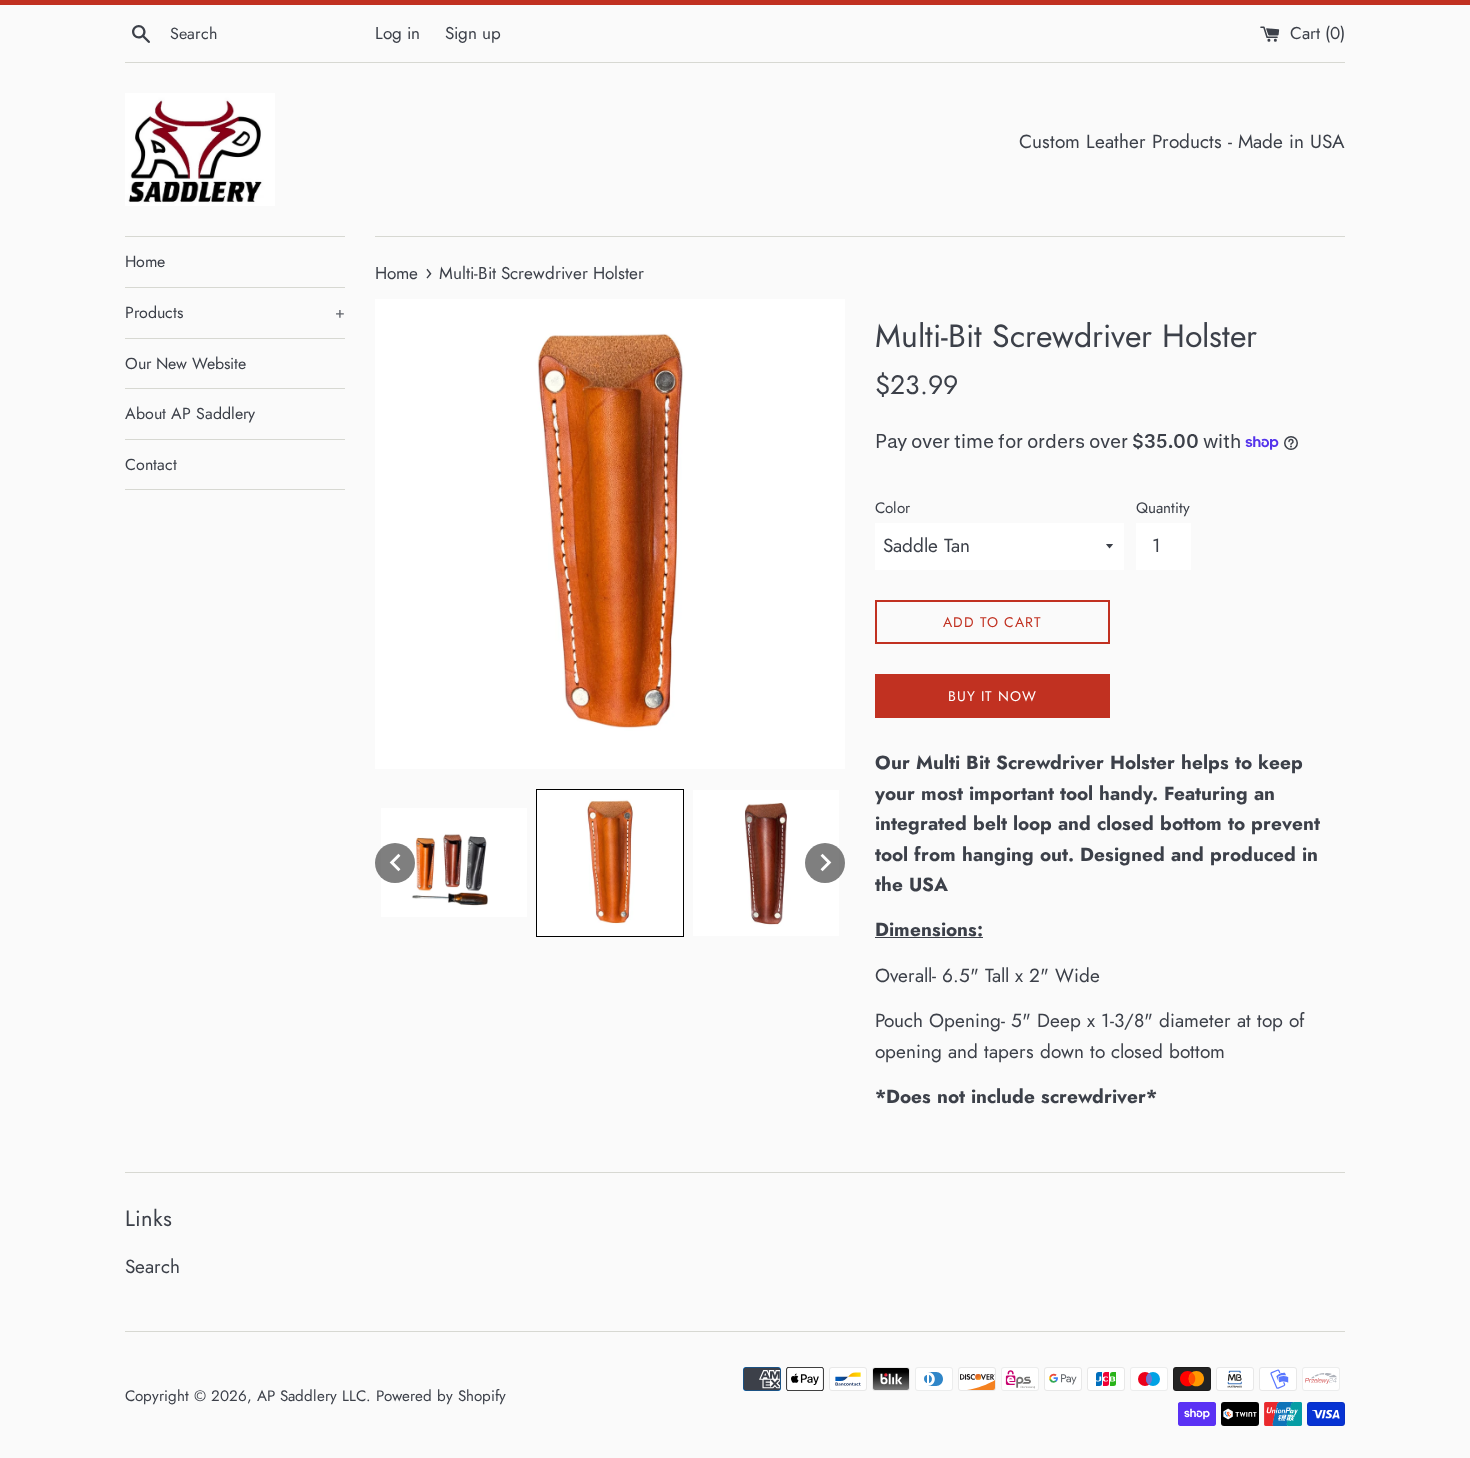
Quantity (1163, 508)
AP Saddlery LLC (311, 1396)
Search (152, 1266)
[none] (395, 863)
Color (892, 508)
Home (145, 261)
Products (235, 312)
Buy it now (992, 696)
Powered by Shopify (441, 1396)
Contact (151, 464)
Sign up (473, 33)
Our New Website (185, 363)
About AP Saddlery (190, 413)
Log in (397, 33)
